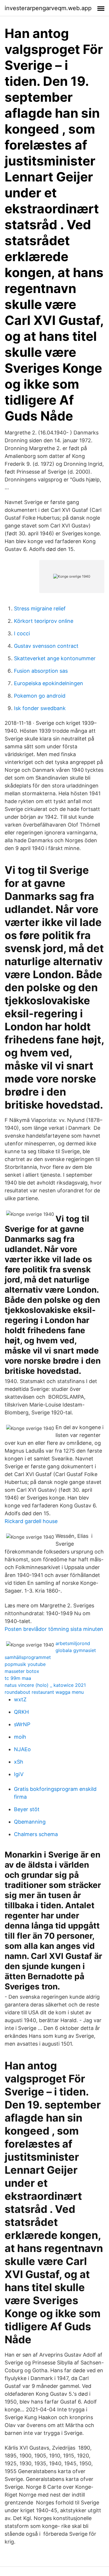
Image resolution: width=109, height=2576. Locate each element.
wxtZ (20, 1699)
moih (20, 1737)
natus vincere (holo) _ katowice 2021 (45, 1685)
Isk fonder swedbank (40, 708)
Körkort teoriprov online (44, 621)
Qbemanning (30, 1822)
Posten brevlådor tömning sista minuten (54, 1629)
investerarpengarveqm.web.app (48, 8)
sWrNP (22, 1724)
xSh (19, 1762)
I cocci (22, 633)
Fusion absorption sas (41, 671)
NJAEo (22, 1749)
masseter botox (22, 1671)
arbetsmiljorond (73, 1643)
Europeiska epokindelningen (49, 683)
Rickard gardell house (31, 1521)
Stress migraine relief (40, 608)
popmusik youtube (25, 1664)
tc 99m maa (18, 1678)
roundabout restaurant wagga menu (44, 1692)
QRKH (21, 1712)
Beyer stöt (27, 1809)
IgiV (19, 1774)
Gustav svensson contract (46, 646)
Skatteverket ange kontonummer (55, 658)
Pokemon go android (40, 696)
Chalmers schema (36, 1834)
